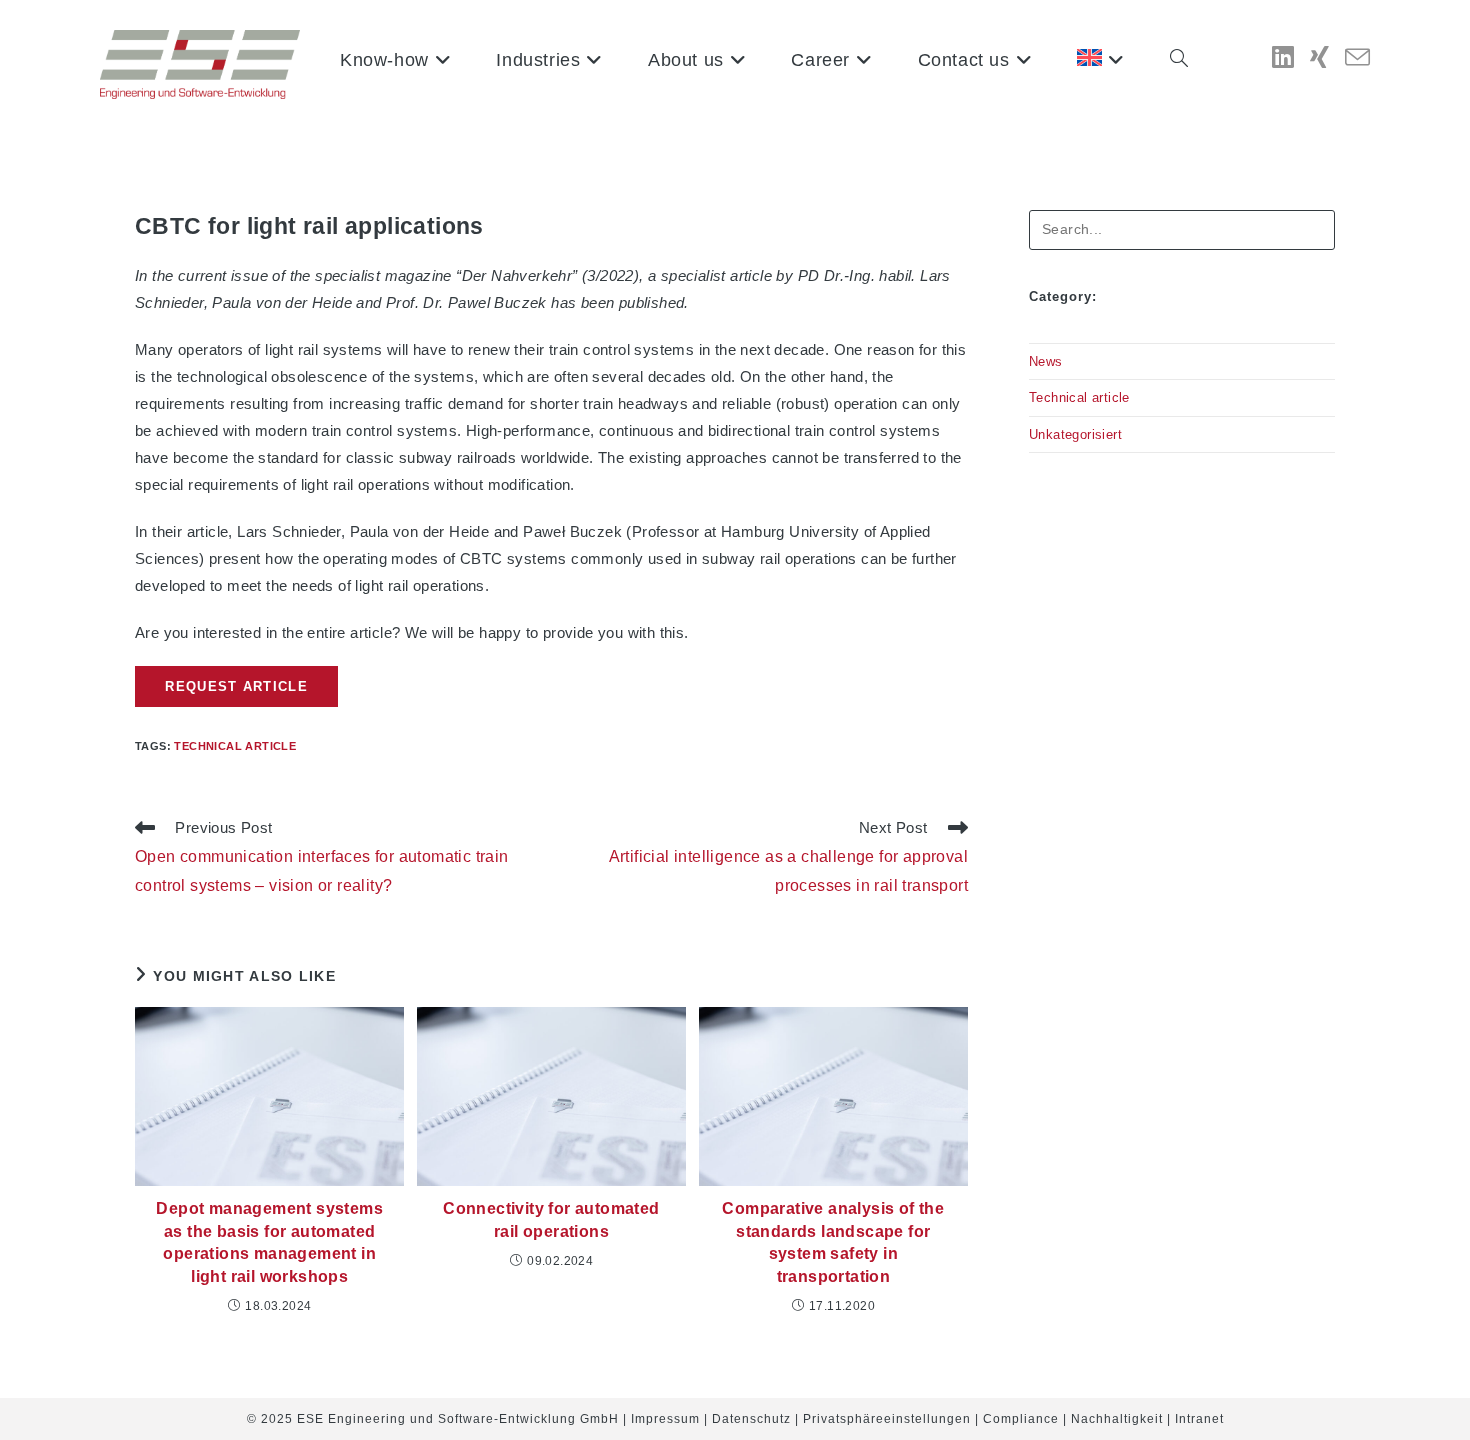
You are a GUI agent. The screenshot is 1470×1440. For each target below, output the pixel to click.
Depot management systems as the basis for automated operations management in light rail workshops (269, 1242)
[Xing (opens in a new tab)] (1319, 57)
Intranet (1199, 1419)
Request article (236, 686)
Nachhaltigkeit (1117, 1419)
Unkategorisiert (1075, 434)
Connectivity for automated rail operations (551, 1219)
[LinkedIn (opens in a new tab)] (1283, 57)
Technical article (235, 746)
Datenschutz (751, 1419)
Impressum (665, 1419)
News (1046, 361)
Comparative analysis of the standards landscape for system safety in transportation (833, 1242)
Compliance (1021, 1419)
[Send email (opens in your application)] (1357, 58)
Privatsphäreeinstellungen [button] (887, 1419)
